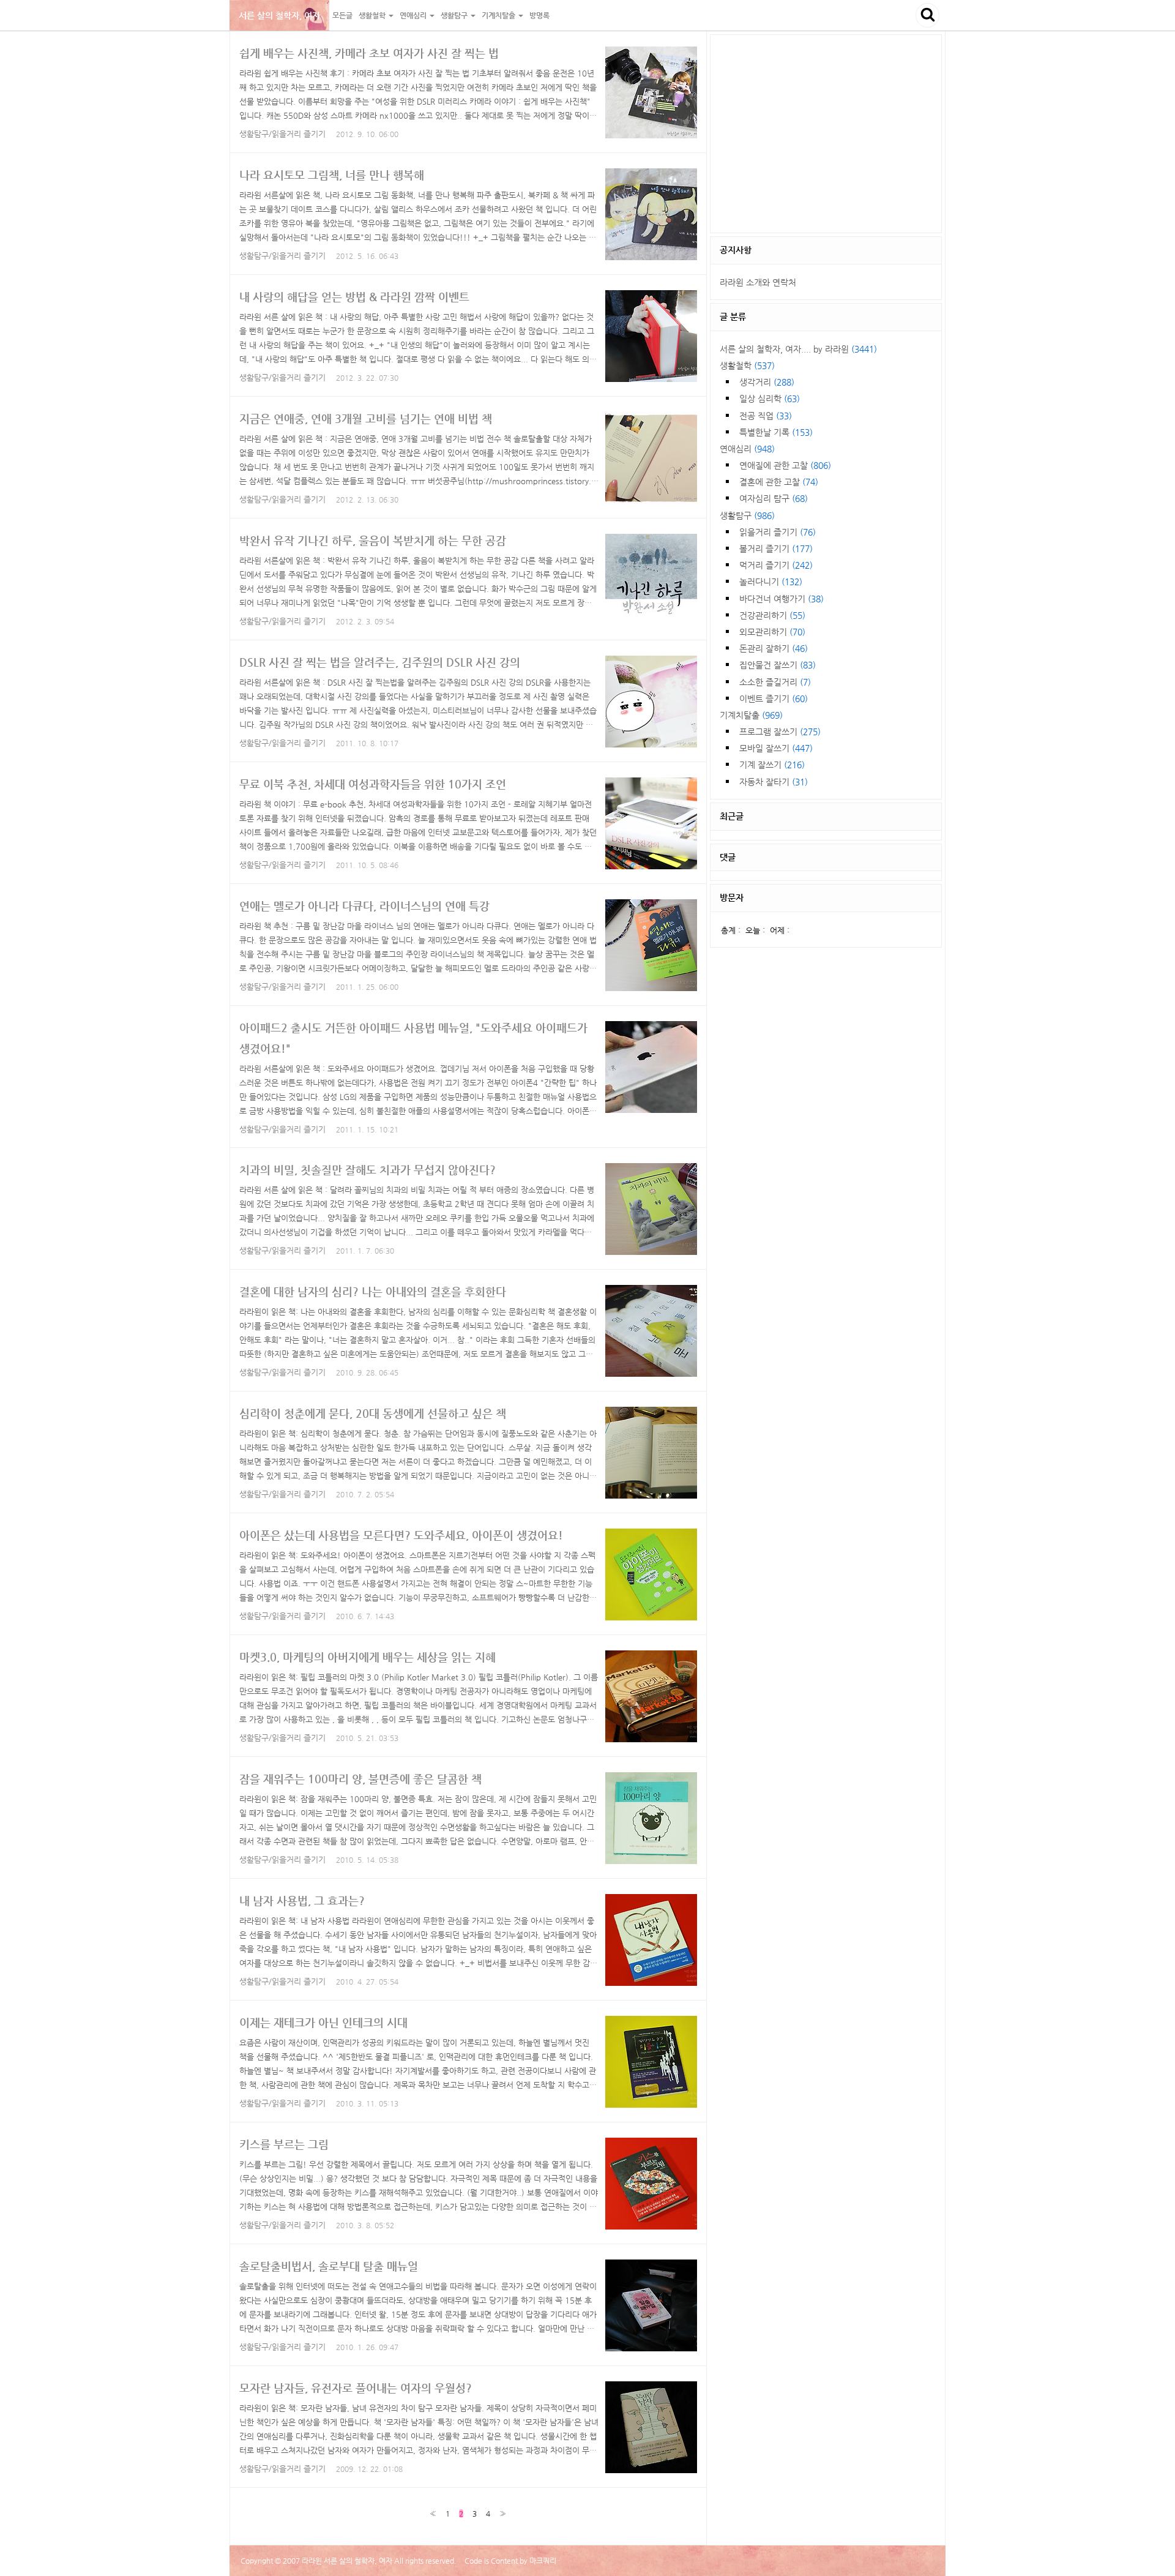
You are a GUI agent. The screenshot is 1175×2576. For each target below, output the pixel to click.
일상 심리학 (770, 399)
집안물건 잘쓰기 (778, 665)
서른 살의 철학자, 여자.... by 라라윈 (798, 349)
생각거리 (767, 382)
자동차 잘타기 (774, 782)
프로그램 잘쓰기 (780, 732)
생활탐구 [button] (455, 15)
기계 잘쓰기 (772, 765)
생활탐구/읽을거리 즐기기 (282, 134)
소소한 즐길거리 (775, 682)
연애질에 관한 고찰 (785, 465)
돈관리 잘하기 (774, 648)
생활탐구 (747, 515)
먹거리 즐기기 (776, 565)
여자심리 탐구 (774, 498)
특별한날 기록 (776, 432)
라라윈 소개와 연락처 (758, 282)
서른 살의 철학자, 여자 (279, 15)
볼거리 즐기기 (776, 549)
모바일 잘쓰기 (776, 748)
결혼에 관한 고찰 (779, 482)
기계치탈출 (751, 715)
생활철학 (747, 365)
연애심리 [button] (414, 15)
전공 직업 (766, 416)
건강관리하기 (772, 615)
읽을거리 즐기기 (778, 532)
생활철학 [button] (373, 15)
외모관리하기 (772, 632)
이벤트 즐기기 (774, 698)
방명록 (539, 15)
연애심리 (747, 449)
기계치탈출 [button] (499, 15)
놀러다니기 (771, 582)
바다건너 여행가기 (781, 599)
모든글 (342, 15)
